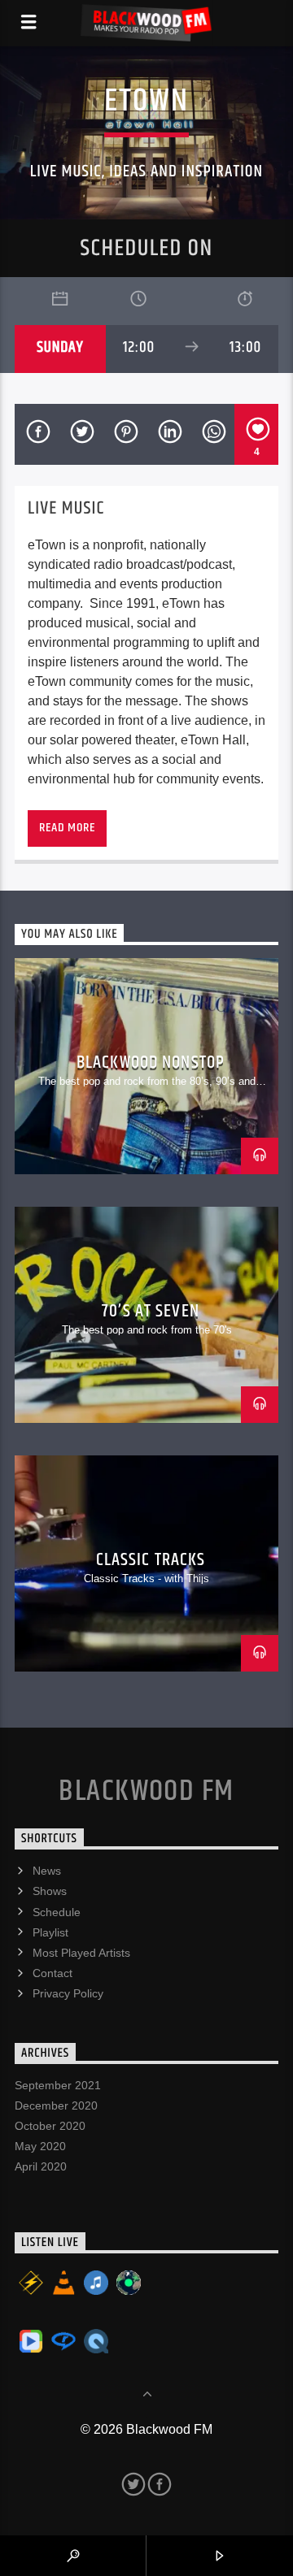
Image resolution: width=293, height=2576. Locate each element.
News (47, 1871)
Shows (50, 1891)
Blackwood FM (146, 1792)
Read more (67, 828)
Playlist (50, 1932)
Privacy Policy (68, 1993)
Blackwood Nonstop (151, 1062)
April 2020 (41, 2166)
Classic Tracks (151, 1560)
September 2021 (58, 2085)
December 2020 (56, 2105)
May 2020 (40, 2146)
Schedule (57, 1912)
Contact (52, 1973)
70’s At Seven (151, 1311)
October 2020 (50, 2126)
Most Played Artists (81, 1953)
